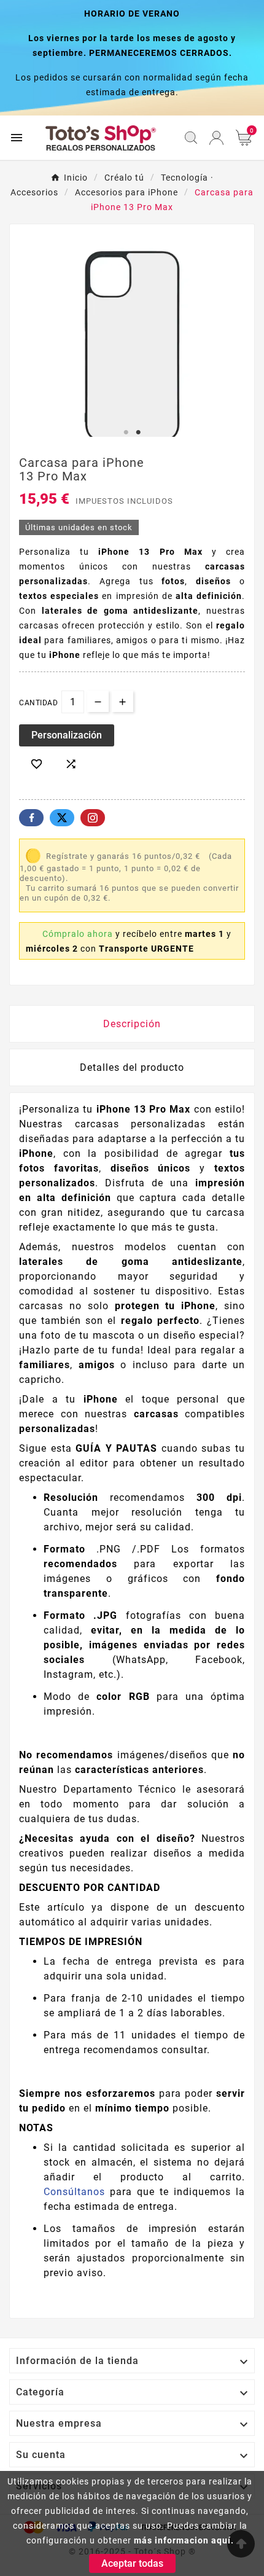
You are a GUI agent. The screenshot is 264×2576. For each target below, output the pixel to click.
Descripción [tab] (132, 1024)
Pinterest (93, 818)
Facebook (31, 818)
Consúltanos (74, 2192)
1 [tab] (126, 433)
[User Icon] (216, 138)
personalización (67, 735)
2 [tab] (138, 433)
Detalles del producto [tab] (132, 1067)
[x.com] (62, 818)
